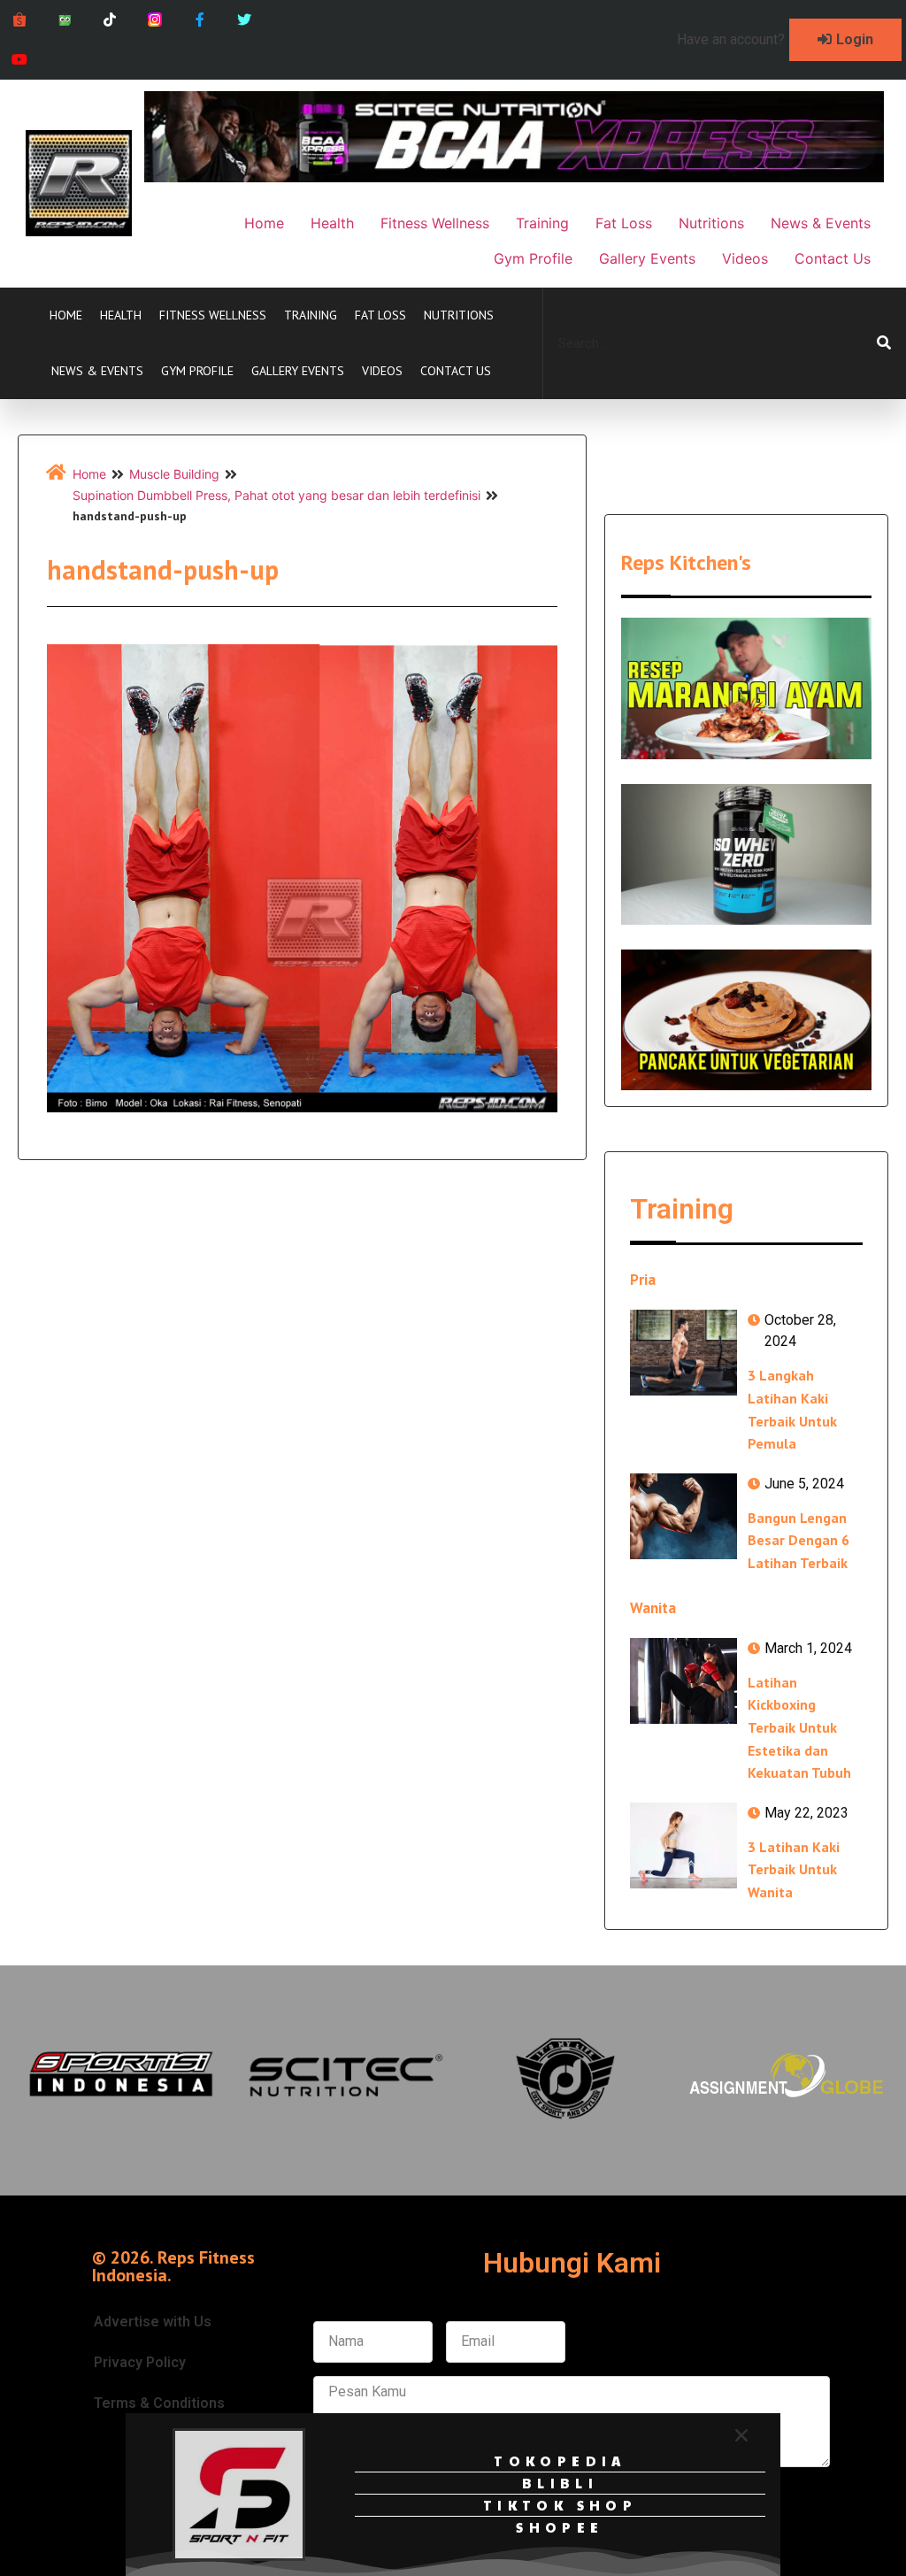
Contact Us (456, 371)
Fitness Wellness (213, 315)
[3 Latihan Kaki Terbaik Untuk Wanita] (683, 1845)
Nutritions (459, 315)
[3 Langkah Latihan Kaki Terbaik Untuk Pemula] (683, 1353)
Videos (382, 371)
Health (121, 315)
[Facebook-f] (200, 20)
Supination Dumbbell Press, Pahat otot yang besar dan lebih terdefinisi (276, 495)
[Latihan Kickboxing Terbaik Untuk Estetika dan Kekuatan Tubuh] (683, 1681)
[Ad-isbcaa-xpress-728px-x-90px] (514, 177)
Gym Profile (197, 371)
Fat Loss (380, 315)
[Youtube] (20, 60)
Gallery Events (298, 371)
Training (311, 315)
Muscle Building (174, 474)
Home (66, 315)
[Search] (884, 343)
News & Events (97, 371)
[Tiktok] (110, 20)
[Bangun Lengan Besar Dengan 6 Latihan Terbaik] (683, 1516)
